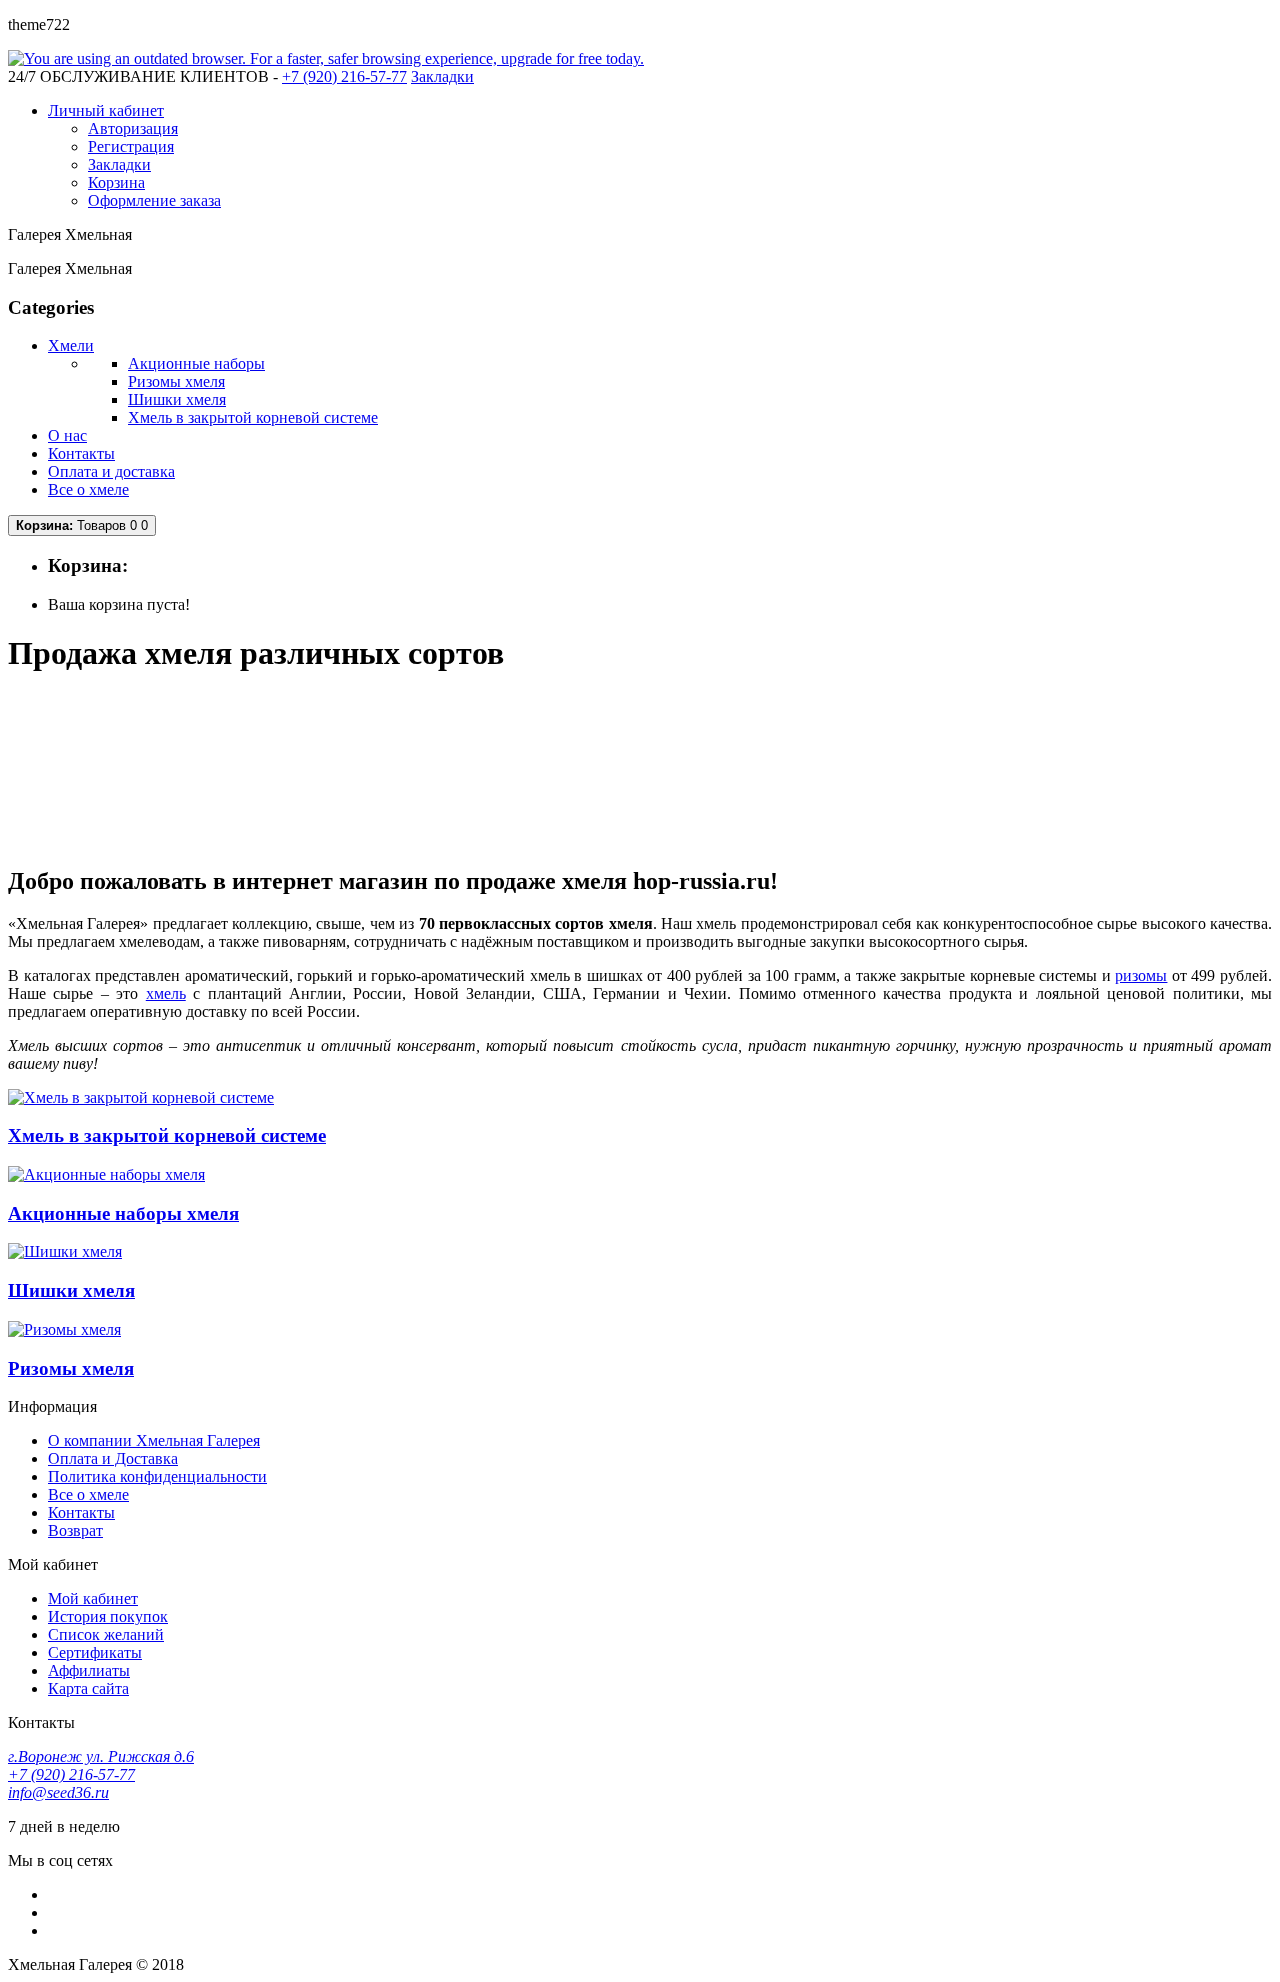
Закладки (119, 164)
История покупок (108, 1616)
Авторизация (133, 128)
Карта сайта (88, 1688)
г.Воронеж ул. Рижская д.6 (101, 1756)
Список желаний (106, 1634)
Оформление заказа (154, 200)
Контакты (81, 453)
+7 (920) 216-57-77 (71, 1774)
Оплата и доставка (111, 471)
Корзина (116, 182)
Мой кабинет (93, 1598)
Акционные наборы (196, 363)
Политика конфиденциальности (157, 1476)
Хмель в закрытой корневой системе (253, 417)
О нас (67, 435)
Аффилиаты (89, 1670)
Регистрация (131, 146)
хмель (166, 993)
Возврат (75, 1530)
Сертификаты (95, 1652)
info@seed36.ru (58, 1792)
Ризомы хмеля (176, 381)
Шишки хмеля (177, 399)
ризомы (1141, 975)
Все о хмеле (88, 489)
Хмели (71, 345)
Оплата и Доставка (113, 1458)
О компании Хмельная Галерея (154, 1440)
